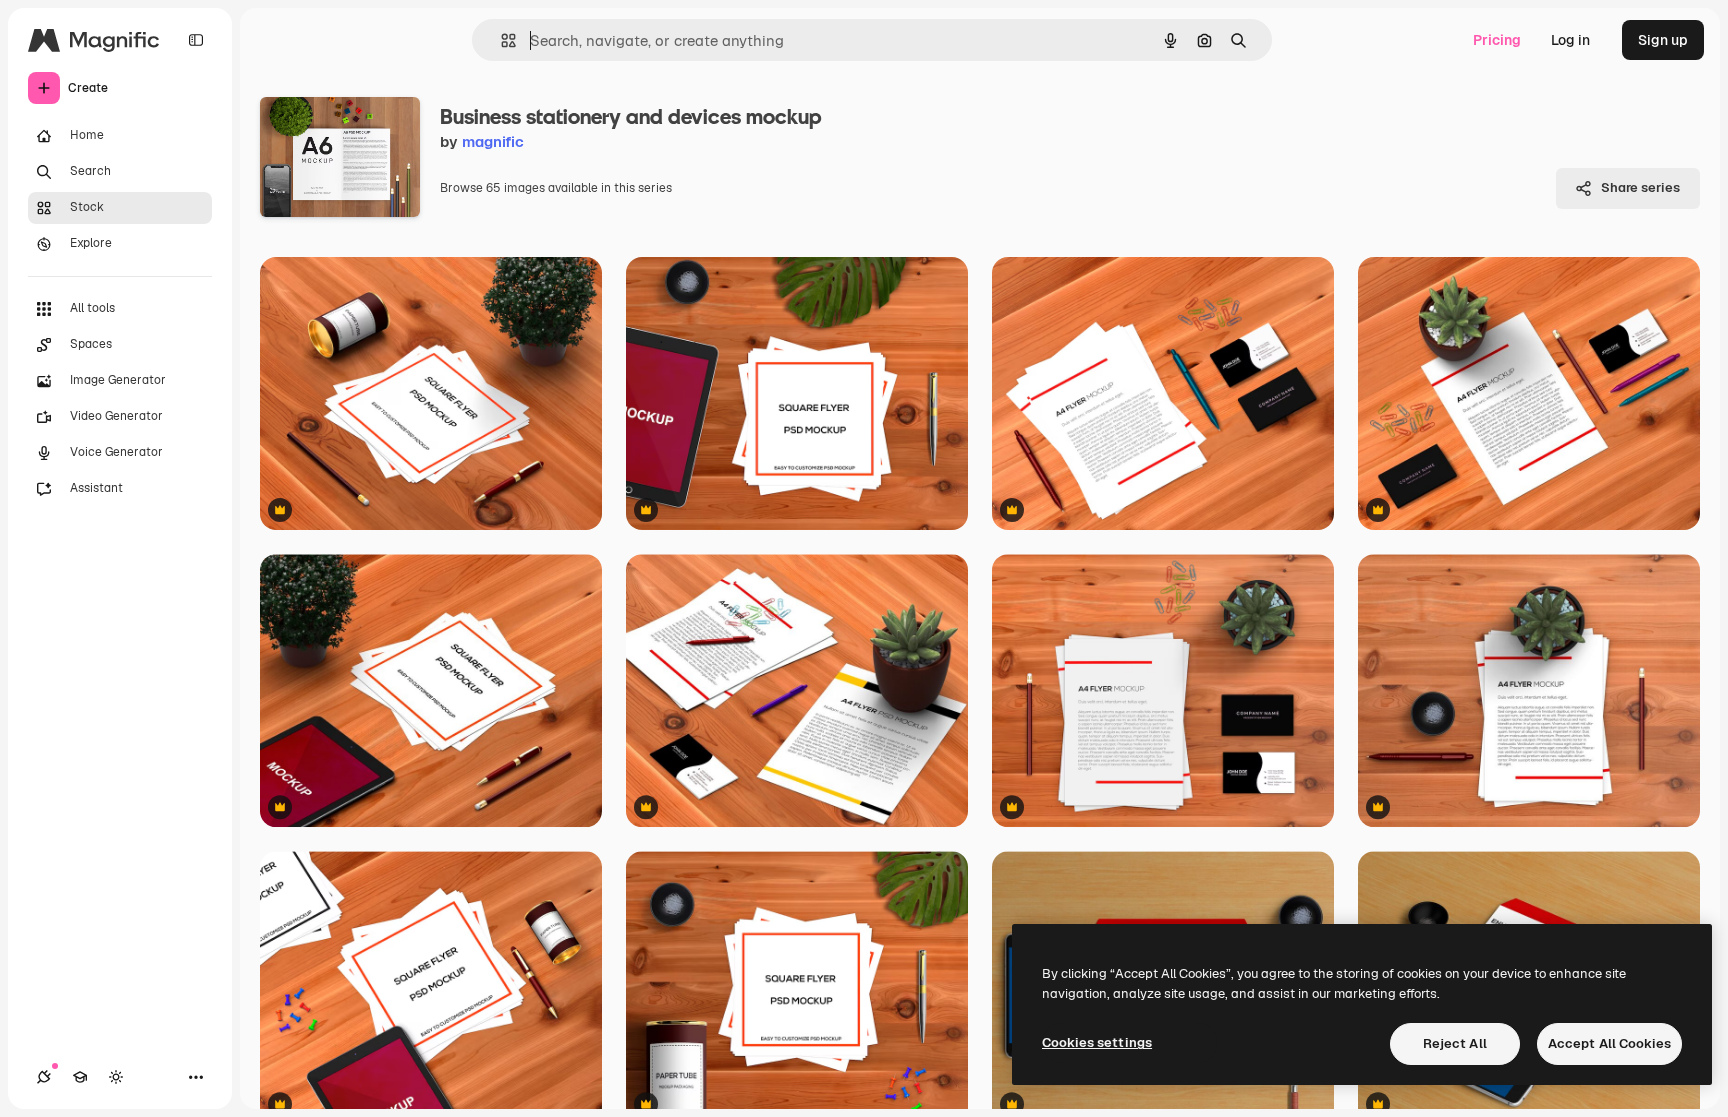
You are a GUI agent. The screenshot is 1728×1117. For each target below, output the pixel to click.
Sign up (1663, 40)
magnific (493, 141)
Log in (1570, 40)
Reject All (1455, 1043)
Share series (1640, 187)
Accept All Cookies (1609, 1043)
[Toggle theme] (116, 1077)
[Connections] (44, 1077)
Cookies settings (1097, 1042)
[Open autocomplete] (500, 40)
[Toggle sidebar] (196, 40)
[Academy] (80, 1077)
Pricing (1497, 40)
